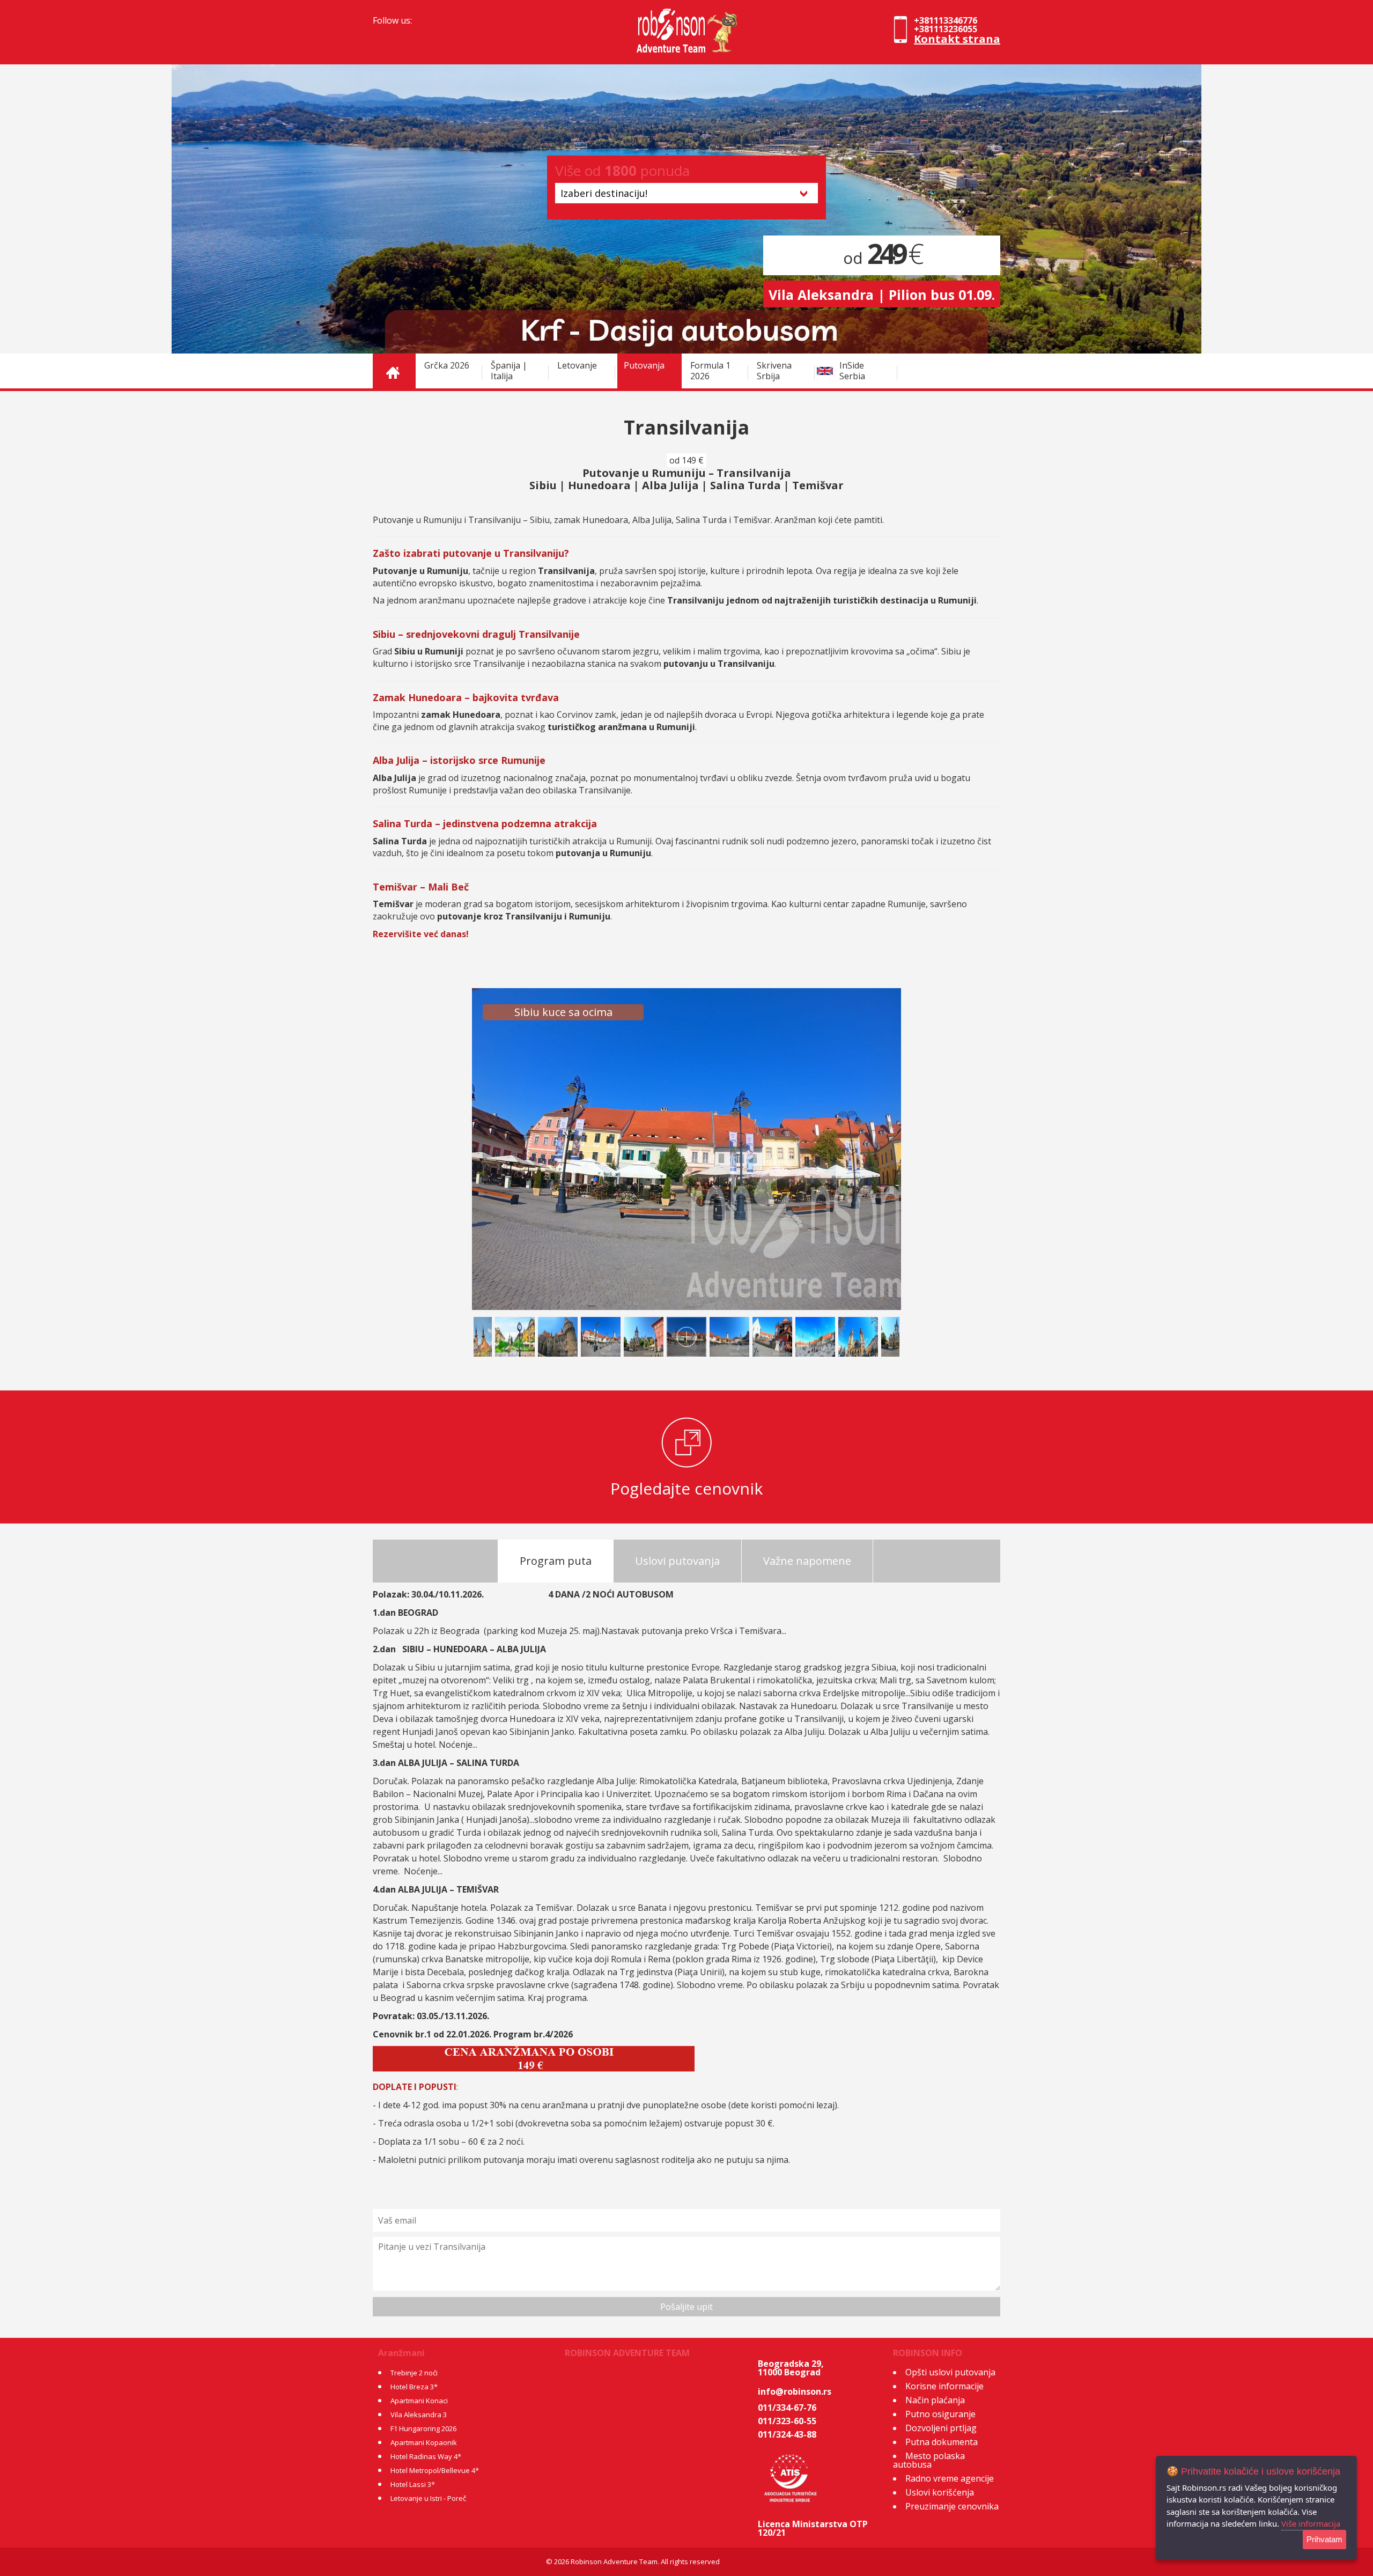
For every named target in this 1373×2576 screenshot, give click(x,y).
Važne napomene (807, 1561)
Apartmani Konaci (419, 2401)
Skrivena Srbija (774, 371)
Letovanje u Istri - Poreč (428, 2498)
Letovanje (577, 365)
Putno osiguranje (940, 2414)
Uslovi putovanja (677, 1561)
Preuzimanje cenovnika (952, 2506)
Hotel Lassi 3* (413, 2484)
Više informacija (1311, 2523)
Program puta (556, 1561)
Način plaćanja (935, 2400)
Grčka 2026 (447, 365)
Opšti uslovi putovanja (950, 2372)
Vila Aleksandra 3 (419, 2415)
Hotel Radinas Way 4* (426, 2456)
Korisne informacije (944, 2386)
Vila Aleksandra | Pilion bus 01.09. (882, 295)
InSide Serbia (852, 371)
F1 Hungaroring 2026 (423, 2428)
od (882, 258)
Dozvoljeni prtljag (941, 2428)
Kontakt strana (957, 39)
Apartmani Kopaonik (424, 2442)
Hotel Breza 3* (414, 2387)
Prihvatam (1324, 2539)
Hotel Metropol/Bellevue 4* (435, 2470)
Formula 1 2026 (710, 371)
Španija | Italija (509, 371)
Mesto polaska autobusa (929, 2460)
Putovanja (644, 365)
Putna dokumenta (942, 2442)
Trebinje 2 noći (414, 2373)
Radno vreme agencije (950, 2478)
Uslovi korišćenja (940, 2492)
